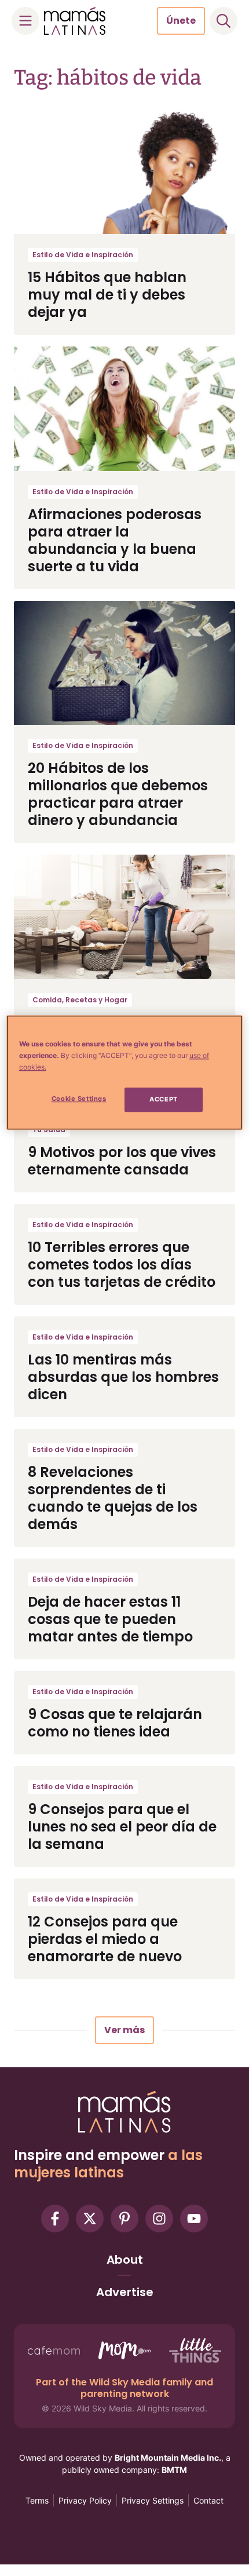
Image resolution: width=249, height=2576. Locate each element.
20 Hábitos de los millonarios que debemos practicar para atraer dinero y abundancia (118, 794)
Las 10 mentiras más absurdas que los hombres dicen (123, 1377)
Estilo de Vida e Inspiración (83, 255)
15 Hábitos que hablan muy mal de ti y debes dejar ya (107, 295)
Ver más (124, 2030)
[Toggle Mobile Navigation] (25, 21)
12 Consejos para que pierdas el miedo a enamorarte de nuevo (105, 1939)
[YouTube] (194, 2219)
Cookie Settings (79, 1099)
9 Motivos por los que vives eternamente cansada (122, 1161)
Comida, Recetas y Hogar (80, 1000)
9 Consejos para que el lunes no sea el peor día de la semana (122, 1827)
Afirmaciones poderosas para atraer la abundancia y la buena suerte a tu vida (115, 540)
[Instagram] (159, 2219)
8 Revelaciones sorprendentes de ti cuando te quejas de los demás (113, 1498)
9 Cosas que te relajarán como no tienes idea (115, 1723)
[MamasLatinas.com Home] (75, 21)
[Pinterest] (124, 2219)
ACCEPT (163, 1100)
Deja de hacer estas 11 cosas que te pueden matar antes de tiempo (110, 1619)
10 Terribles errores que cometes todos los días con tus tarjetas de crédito (122, 1265)
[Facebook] (55, 2219)
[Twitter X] (90, 2219)
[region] (125, 1073)
